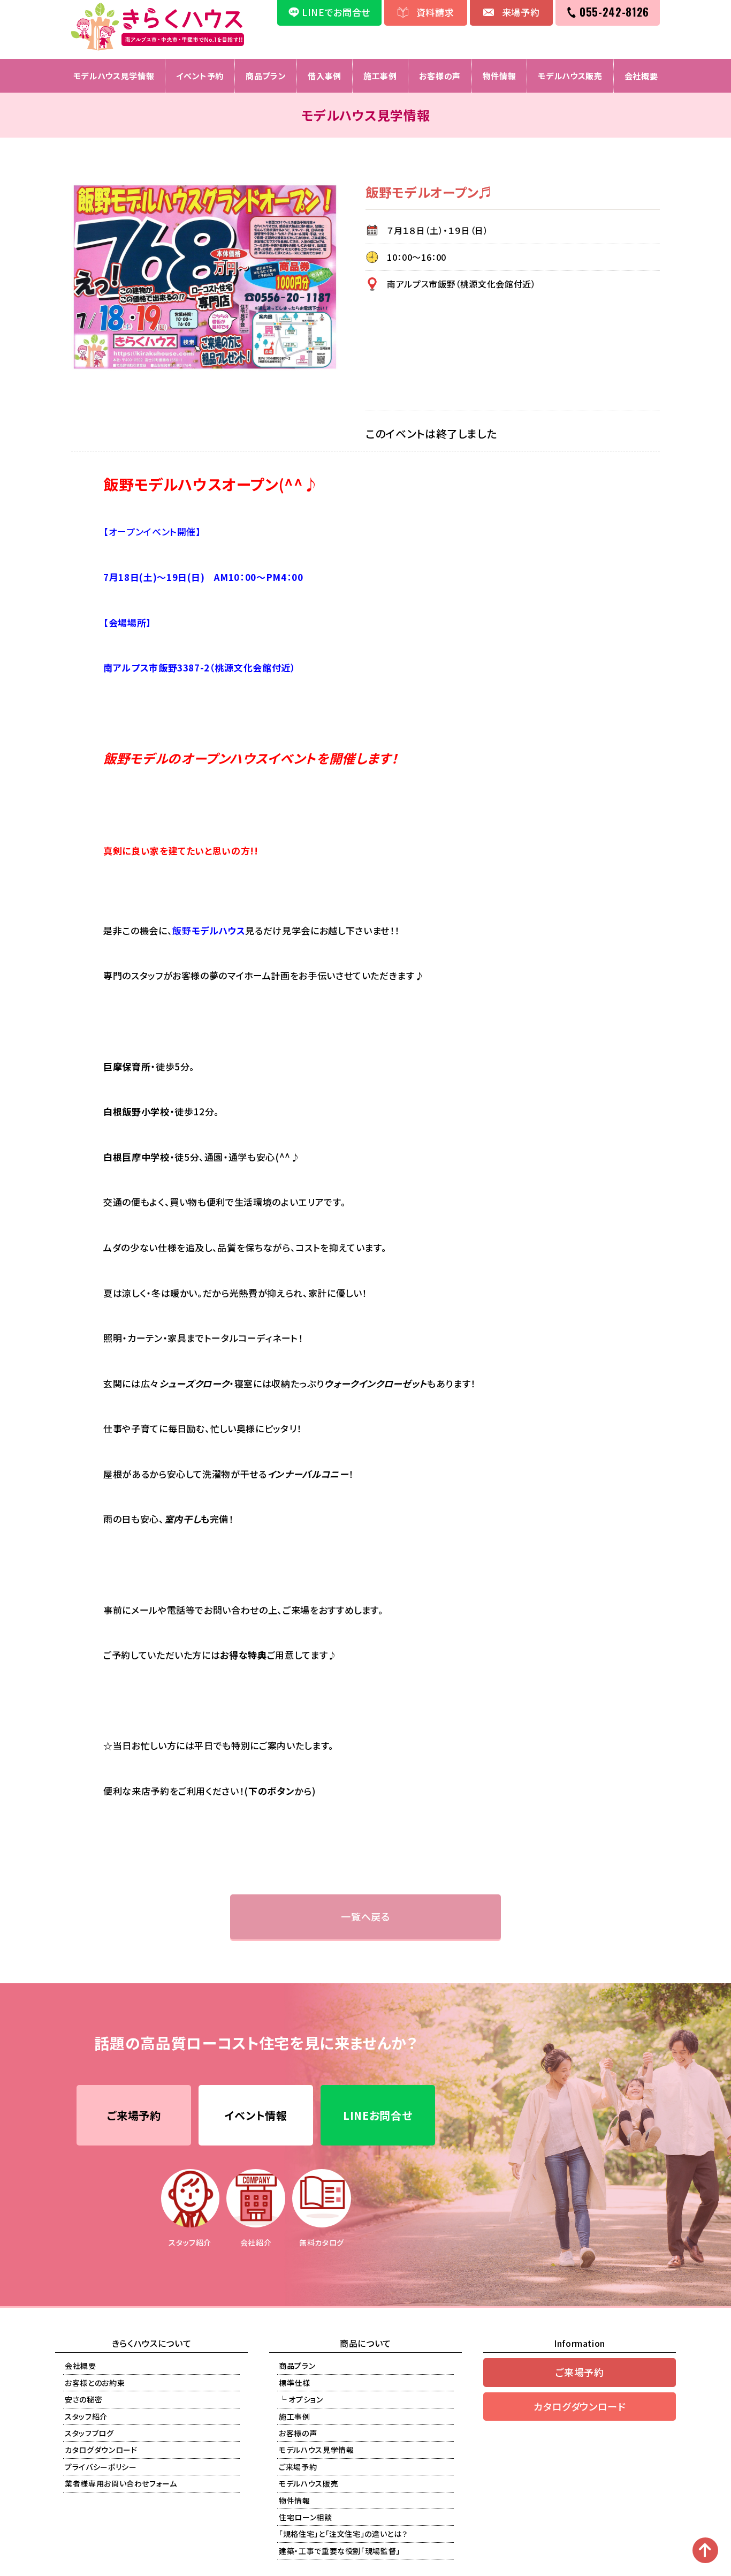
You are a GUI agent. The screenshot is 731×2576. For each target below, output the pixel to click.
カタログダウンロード (101, 2450)
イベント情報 (256, 2115)
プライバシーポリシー (101, 2467)
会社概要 (641, 76)
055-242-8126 (614, 12)
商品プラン (266, 76)
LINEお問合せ (378, 2115)
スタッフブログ (89, 2433)
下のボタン (271, 1791)
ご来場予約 (134, 2115)
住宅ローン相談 (306, 2517)
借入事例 (325, 76)
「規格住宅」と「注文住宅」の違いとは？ (343, 2534)
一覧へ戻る (365, 1916)
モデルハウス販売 (570, 76)
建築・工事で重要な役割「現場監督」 (340, 2551)
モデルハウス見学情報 (114, 76)
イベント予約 (200, 76)
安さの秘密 (83, 2399)
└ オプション (301, 2399)
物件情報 (500, 76)
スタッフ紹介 (86, 2416)
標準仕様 (295, 2383)
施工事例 (380, 76)
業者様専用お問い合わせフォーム (121, 2483)
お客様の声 (440, 76)
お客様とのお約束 (95, 2383)
